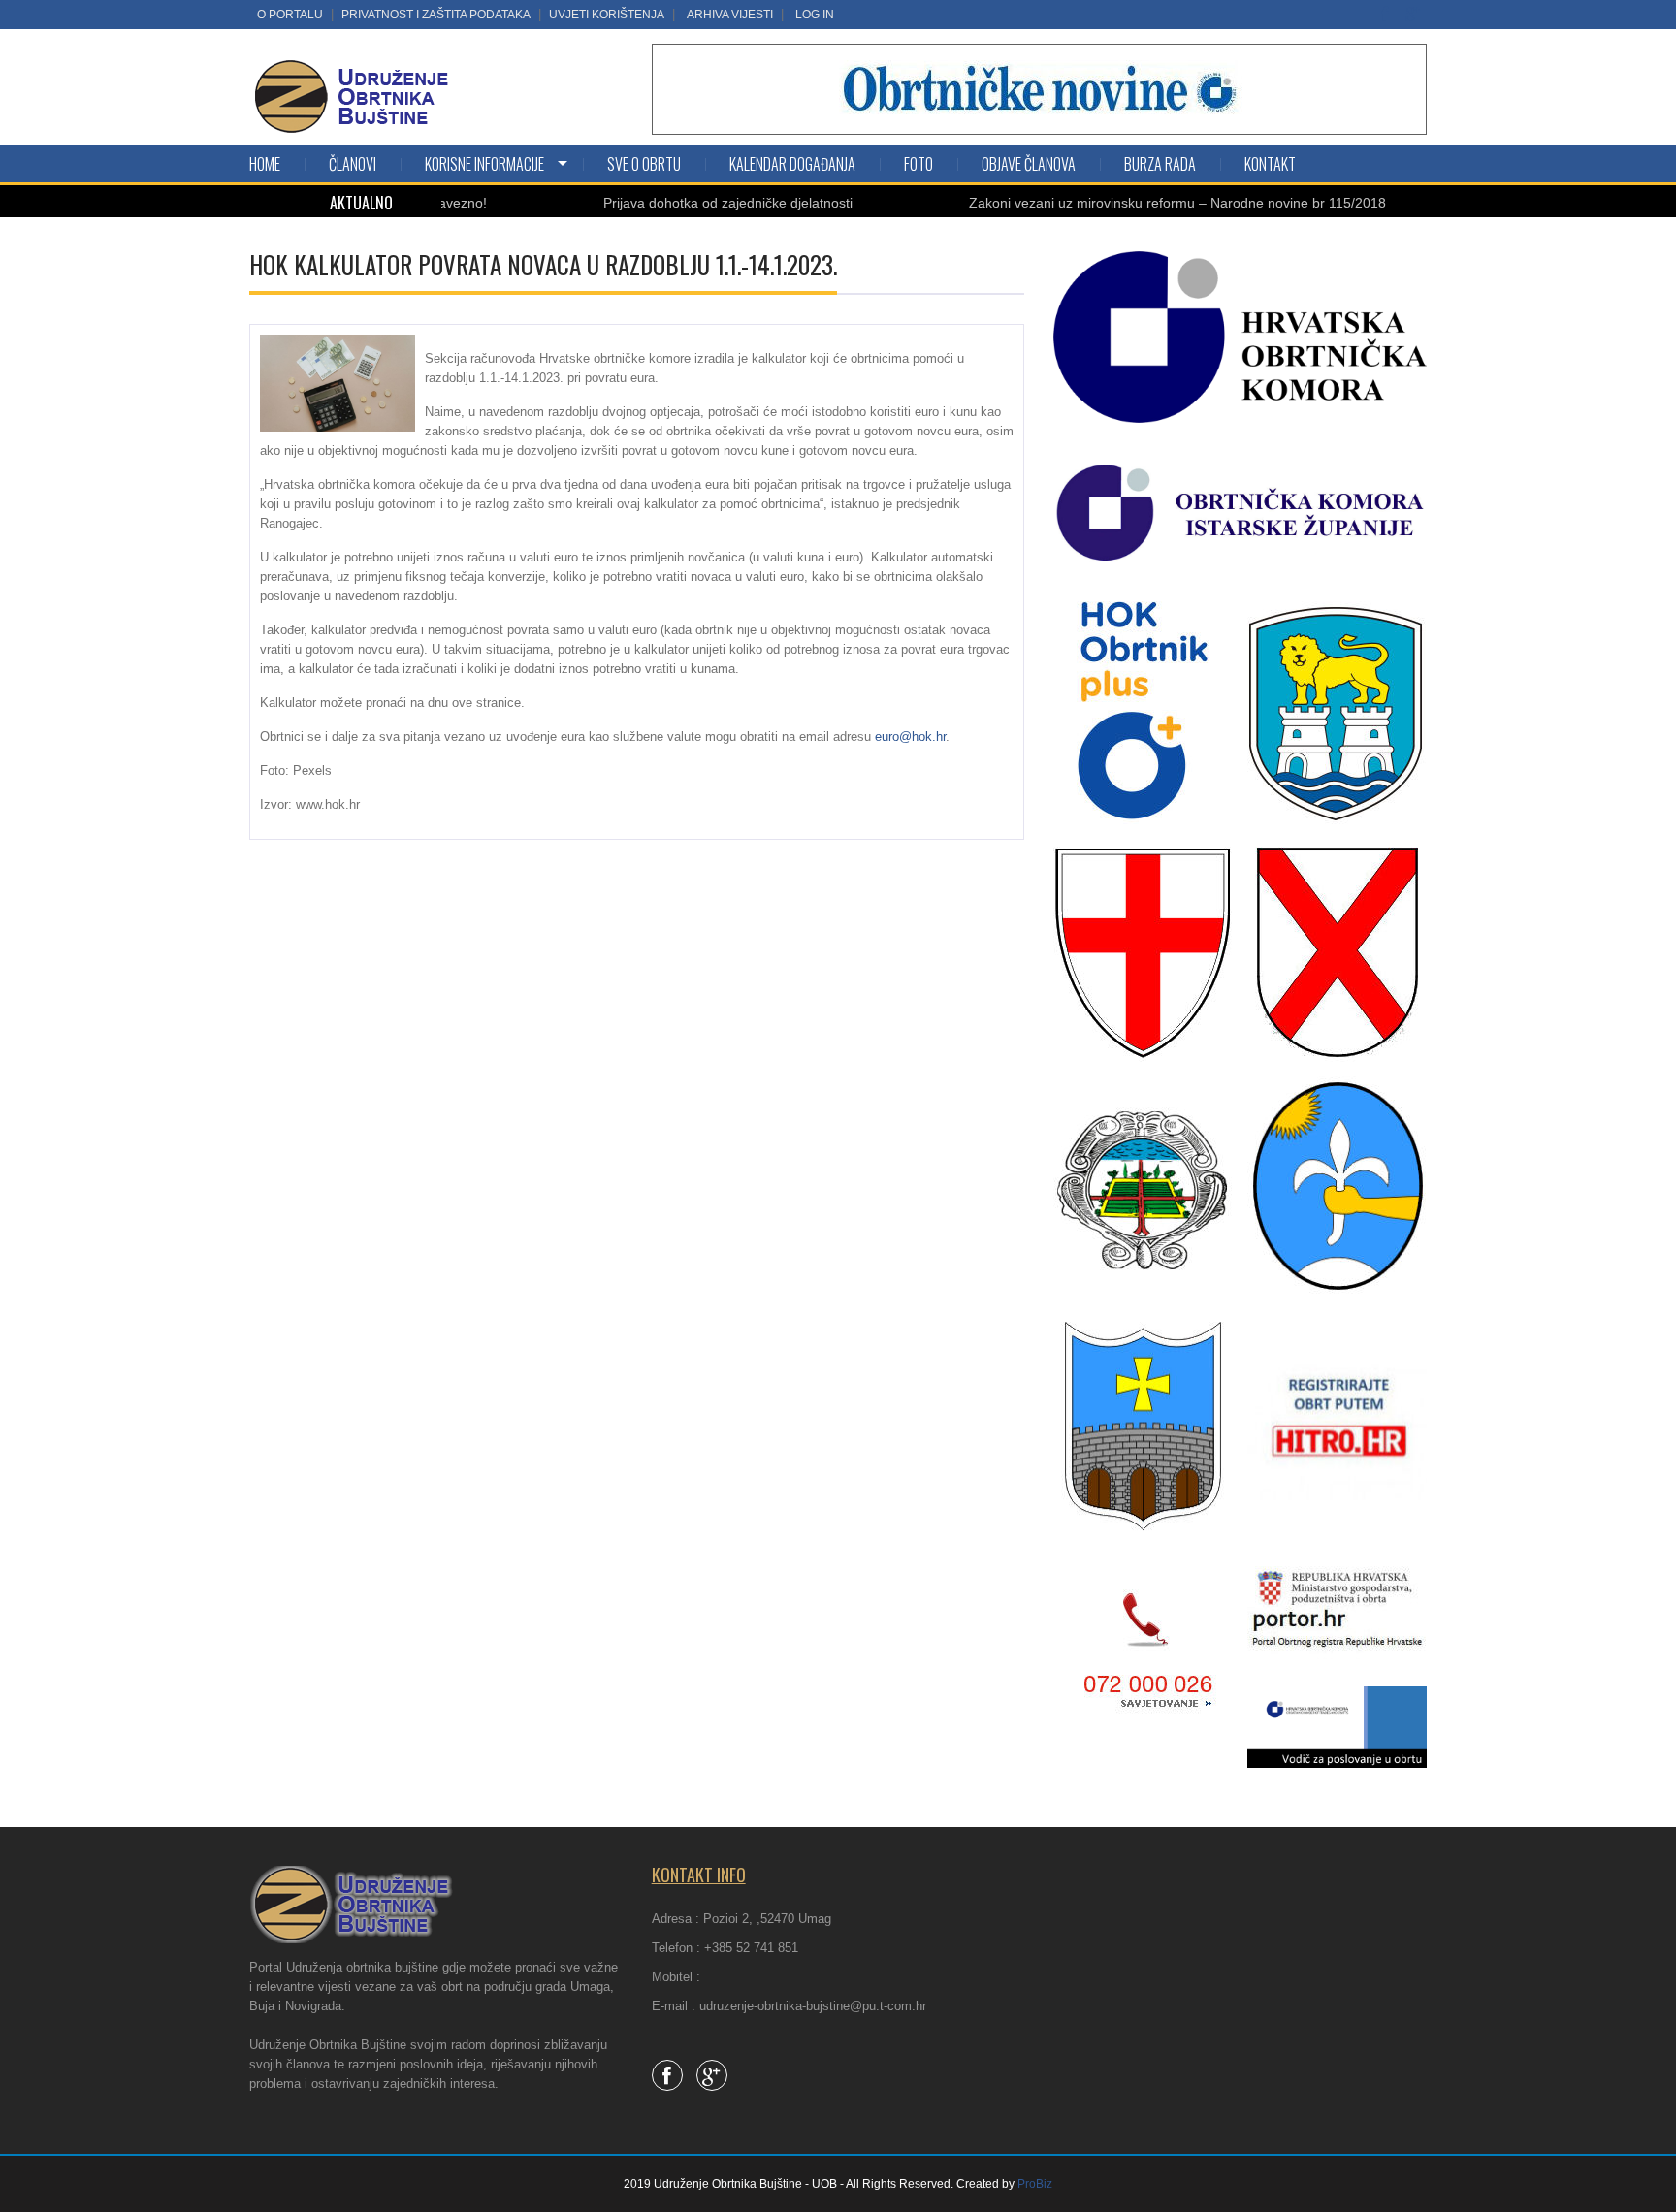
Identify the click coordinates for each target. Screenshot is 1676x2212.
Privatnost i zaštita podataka (436, 15)
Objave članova (1029, 164)
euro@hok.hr (910, 737)
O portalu (290, 15)
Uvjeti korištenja (607, 15)
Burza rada (1160, 164)
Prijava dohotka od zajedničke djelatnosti (670, 203)
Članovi (353, 164)
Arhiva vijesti (730, 15)
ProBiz (1035, 2184)
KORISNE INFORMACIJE (484, 164)
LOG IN (815, 15)
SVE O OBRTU (644, 164)
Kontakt (1270, 164)
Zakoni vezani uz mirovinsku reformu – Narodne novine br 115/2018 (1119, 203)
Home (265, 164)
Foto (919, 164)
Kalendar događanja (792, 164)
